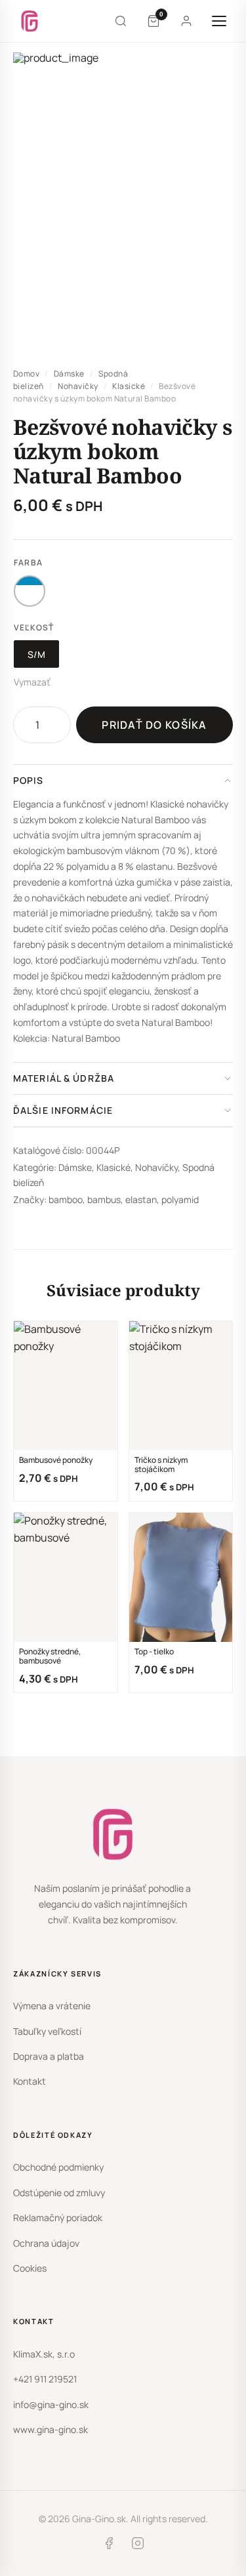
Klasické (129, 386)
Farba (28, 562)
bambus (104, 1199)
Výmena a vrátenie (52, 2006)
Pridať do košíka (154, 725)
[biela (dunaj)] (30, 591)
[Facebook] (109, 2546)
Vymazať (32, 682)
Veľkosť (34, 627)
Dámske (69, 374)
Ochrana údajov (46, 2243)
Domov (26, 374)
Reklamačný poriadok (58, 2218)
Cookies (30, 2268)
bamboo (66, 1199)
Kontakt (30, 2081)
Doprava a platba (49, 2056)
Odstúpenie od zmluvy (59, 2193)
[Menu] (219, 21)
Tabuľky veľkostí (47, 2031)
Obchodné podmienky (58, 2167)
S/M (36, 654)
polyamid (180, 1199)
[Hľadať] (121, 21)
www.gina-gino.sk (51, 2429)
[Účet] (186, 21)
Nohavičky (78, 386)
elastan (141, 1199)
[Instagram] (138, 2546)
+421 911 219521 (45, 2379)
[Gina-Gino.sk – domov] (30, 21)
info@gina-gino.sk (51, 2404)
